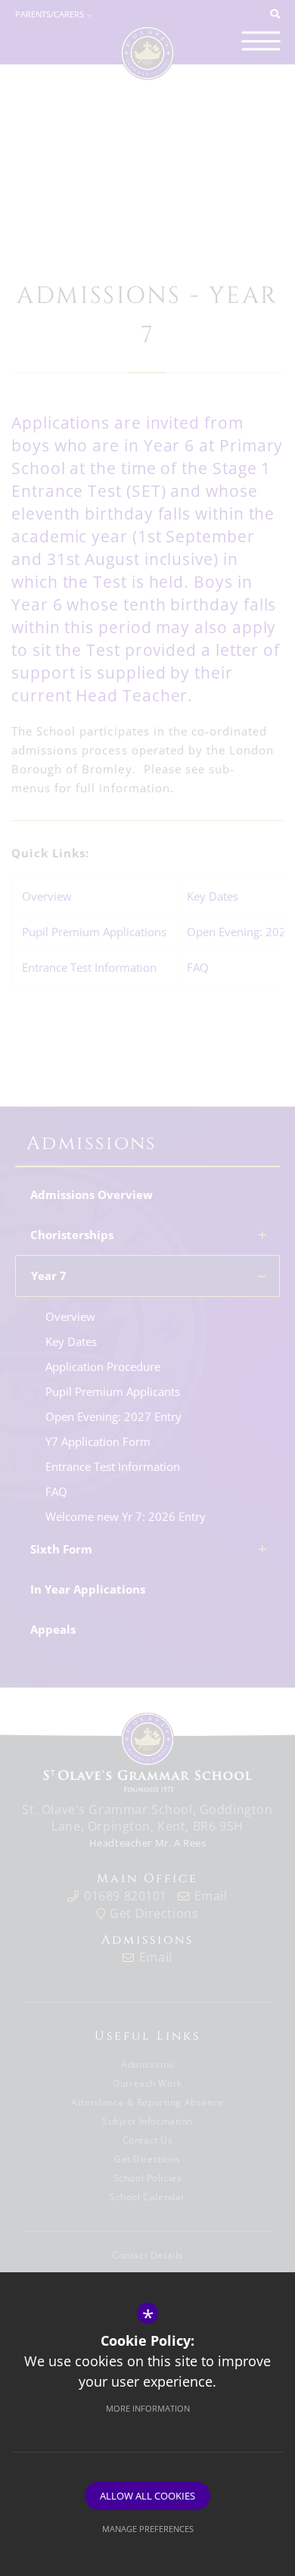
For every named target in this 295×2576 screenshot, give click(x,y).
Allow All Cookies (147, 2496)
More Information (148, 2408)
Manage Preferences (148, 2529)
